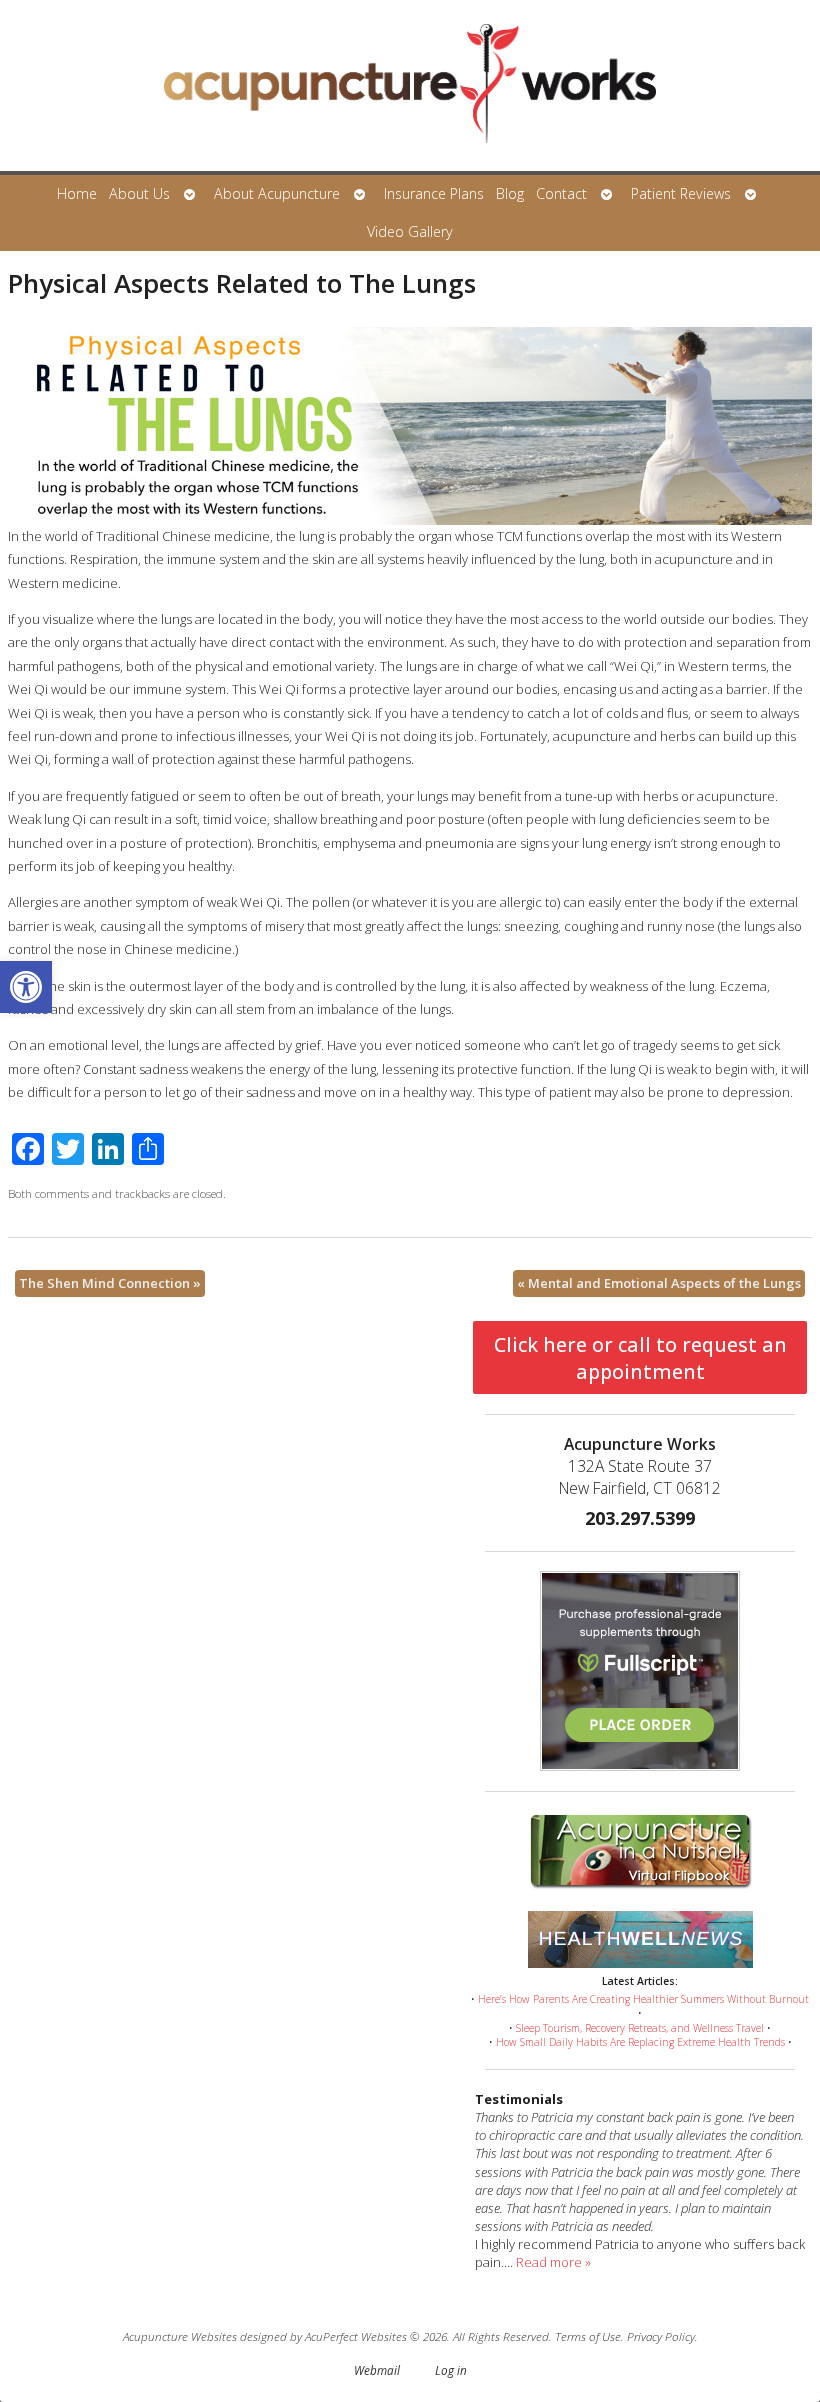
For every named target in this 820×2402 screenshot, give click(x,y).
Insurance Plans (434, 193)
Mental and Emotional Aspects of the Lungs (659, 1283)
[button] (26, 987)
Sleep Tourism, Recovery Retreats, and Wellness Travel (640, 2028)
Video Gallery (410, 231)
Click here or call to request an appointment (640, 1358)
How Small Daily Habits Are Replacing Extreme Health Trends (640, 2042)
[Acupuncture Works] (410, 87)
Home (77, 193)
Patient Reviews (681, 193)
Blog (510, 193)
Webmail (377, 2370)
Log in (451, 2370)
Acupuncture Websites (180, 2336)
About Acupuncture (277, 193)
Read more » (553, 2262)
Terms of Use (588, 2336)
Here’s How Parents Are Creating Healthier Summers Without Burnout (643, 1999)
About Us (139, 193)
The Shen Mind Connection (110, 1283)
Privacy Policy (661, 2336)
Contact (561, 193)
